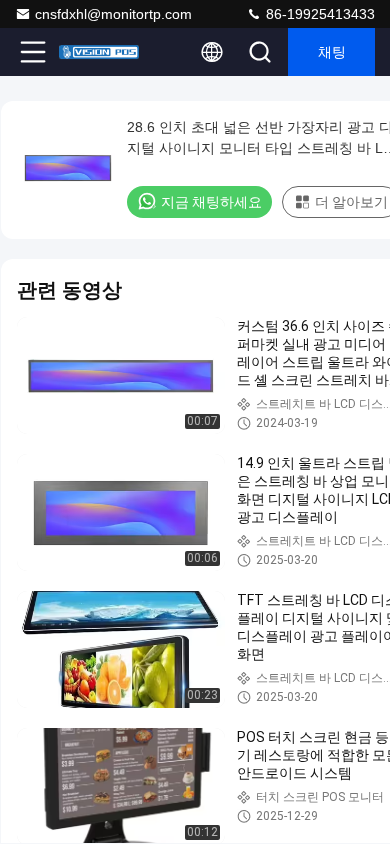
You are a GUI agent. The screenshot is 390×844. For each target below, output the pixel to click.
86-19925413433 (318, 14)
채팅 (332, 52)
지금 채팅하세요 (211, 202)
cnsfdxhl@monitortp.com (113, 14)
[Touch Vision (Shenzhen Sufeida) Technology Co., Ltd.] (99, 52)
